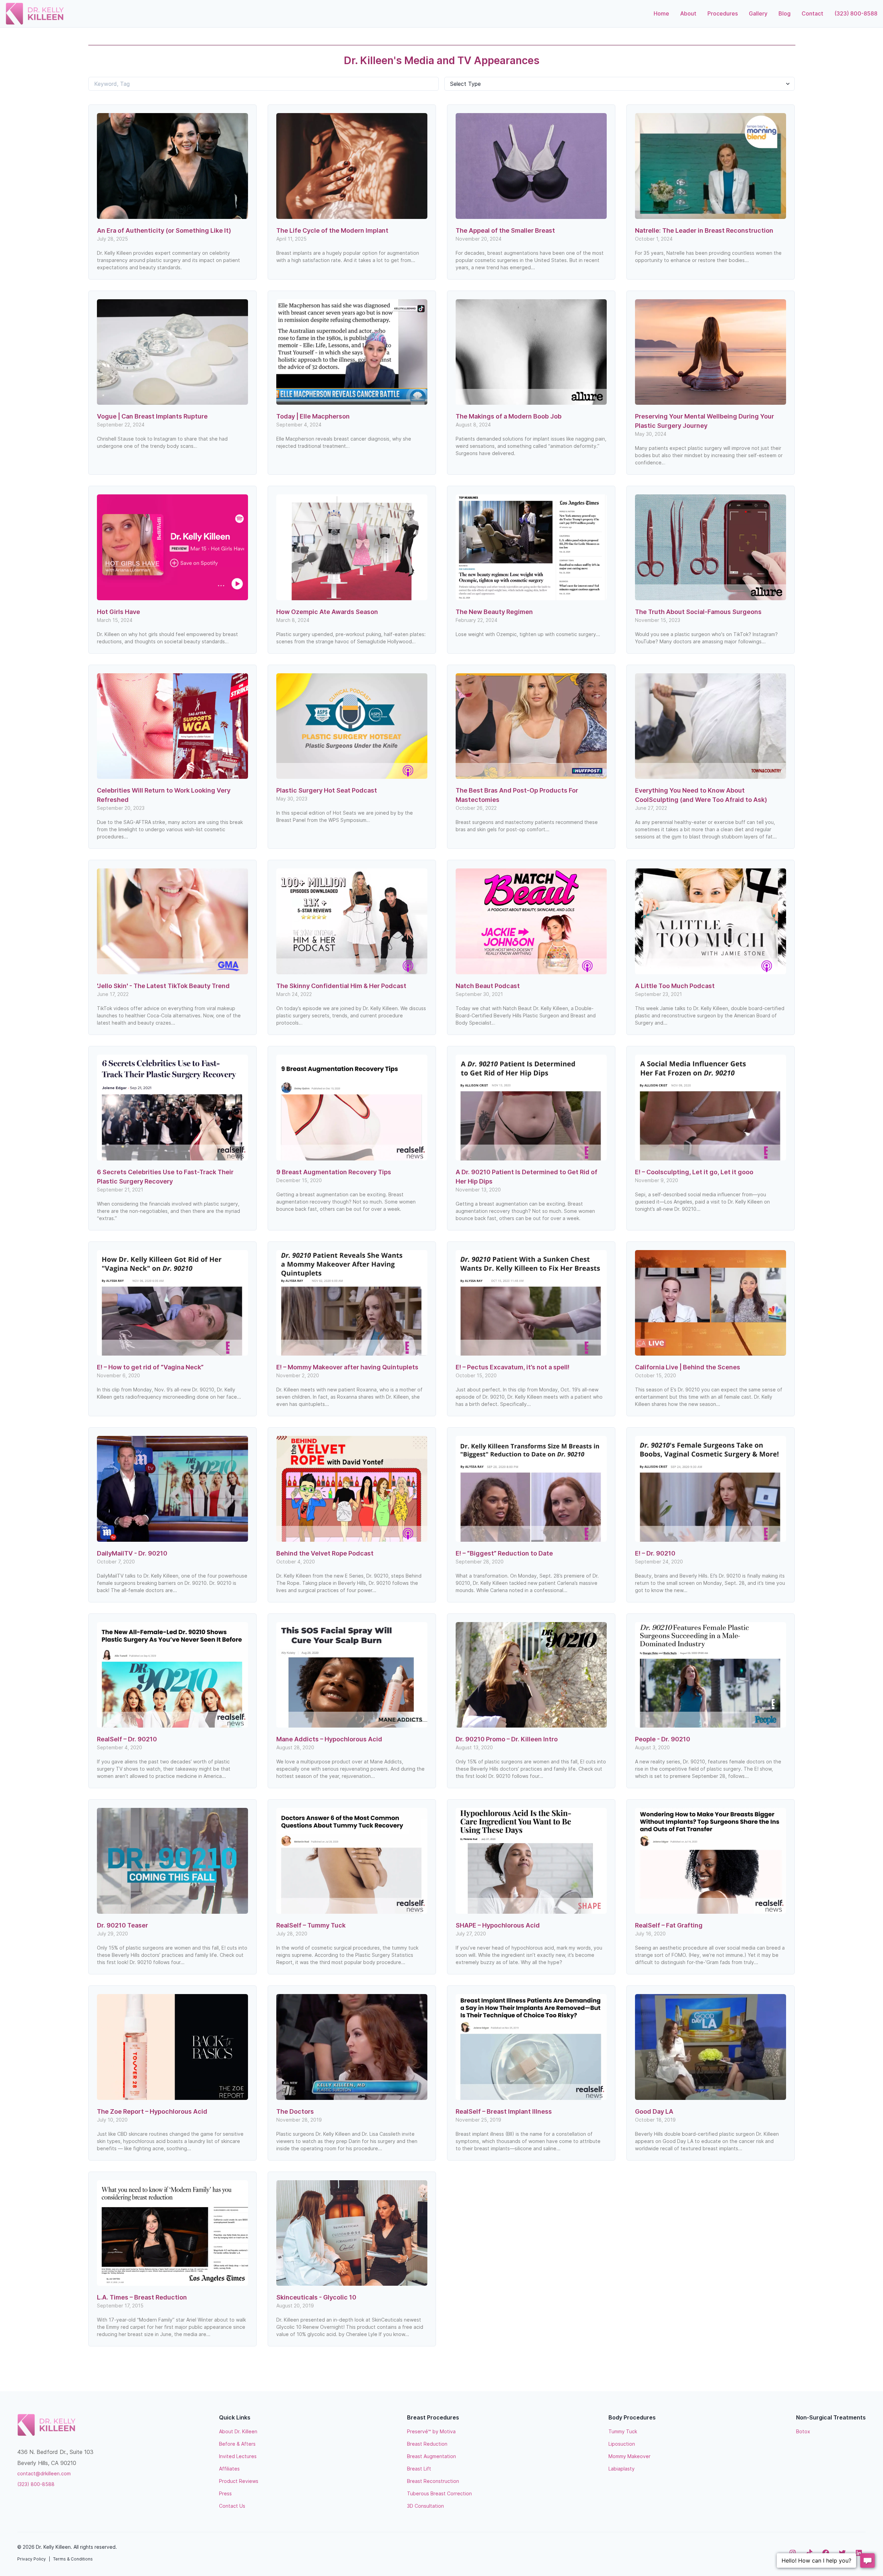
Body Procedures (632, 2417)
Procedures (723, 13)
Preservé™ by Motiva (431, 2431)
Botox (803, 2431)
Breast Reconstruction (433, 2481)
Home (661, 13)
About (688, 13)
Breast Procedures (433, 2417)
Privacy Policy (32, 2559)
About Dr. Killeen (238, 2431)
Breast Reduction (427, 2444)
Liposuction (622, 2444)
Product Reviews (239, 2481)
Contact (812, 13)
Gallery (758, 13)
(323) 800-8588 (856, 13)
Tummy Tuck (623, 2431)
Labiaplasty (622, 2469)
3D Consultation (425, 2506)
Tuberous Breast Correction (439, 2493)
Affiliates (229, 2469)
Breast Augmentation (431, 2456)
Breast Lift (419, 2469)
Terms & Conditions (73, 2559)
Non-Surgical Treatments (831, 2417)
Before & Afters (237, 2444)
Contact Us (232, 2506)
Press (225, 2493)
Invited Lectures (238, 2456)
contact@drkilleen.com (44, 2473)
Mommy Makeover (629, 2456)
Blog (785, 13)
